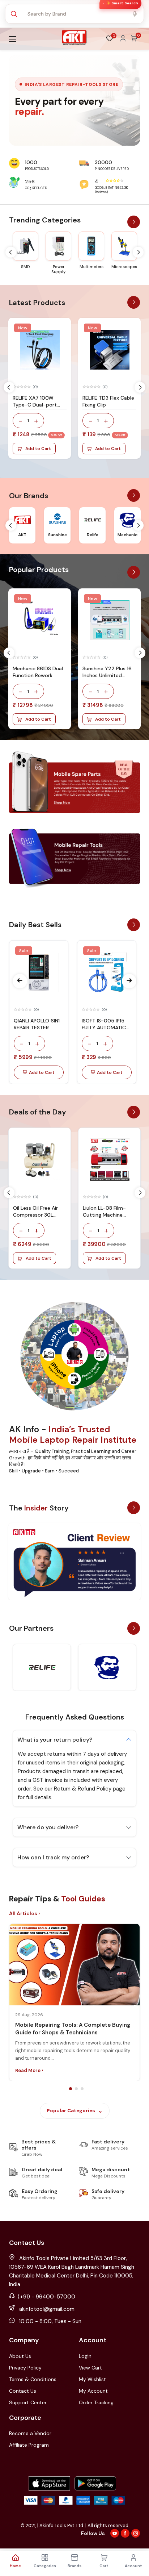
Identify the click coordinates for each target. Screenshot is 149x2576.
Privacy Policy (25, 2368)
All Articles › (24, 1913)
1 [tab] (71, 2089)
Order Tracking (96, 2402)
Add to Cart (38, 449)
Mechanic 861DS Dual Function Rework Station (38, 675)
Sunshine (58, 535)
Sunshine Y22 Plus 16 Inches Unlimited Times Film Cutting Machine (107, 679)
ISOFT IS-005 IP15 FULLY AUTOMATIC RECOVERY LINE (104, 1028)
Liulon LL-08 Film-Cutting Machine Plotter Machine (104, 1215)
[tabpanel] (74, 2002)
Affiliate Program (29, 2445)
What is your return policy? (55, 1740)
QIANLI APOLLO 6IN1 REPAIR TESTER (37, 1024)
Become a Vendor (30, 2433)
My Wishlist (92, 2379)
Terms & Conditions (33, 2379)
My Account (93, 2391)
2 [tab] (76, 2089)
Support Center (28, 2402)
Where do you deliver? (48, 1827)
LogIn (85, 2356)
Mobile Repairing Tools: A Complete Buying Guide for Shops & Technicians (73, 2029)
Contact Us (23, 2391)
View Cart (90, 2368)
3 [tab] (82, 2089)
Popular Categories (71, 2111)
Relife (93, 535)
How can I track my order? (53, 1857)
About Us (20, 2356)
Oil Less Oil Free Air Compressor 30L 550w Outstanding (36, 1215)
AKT (22, 535)
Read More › (29, 2070)
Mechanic (127, 535)
